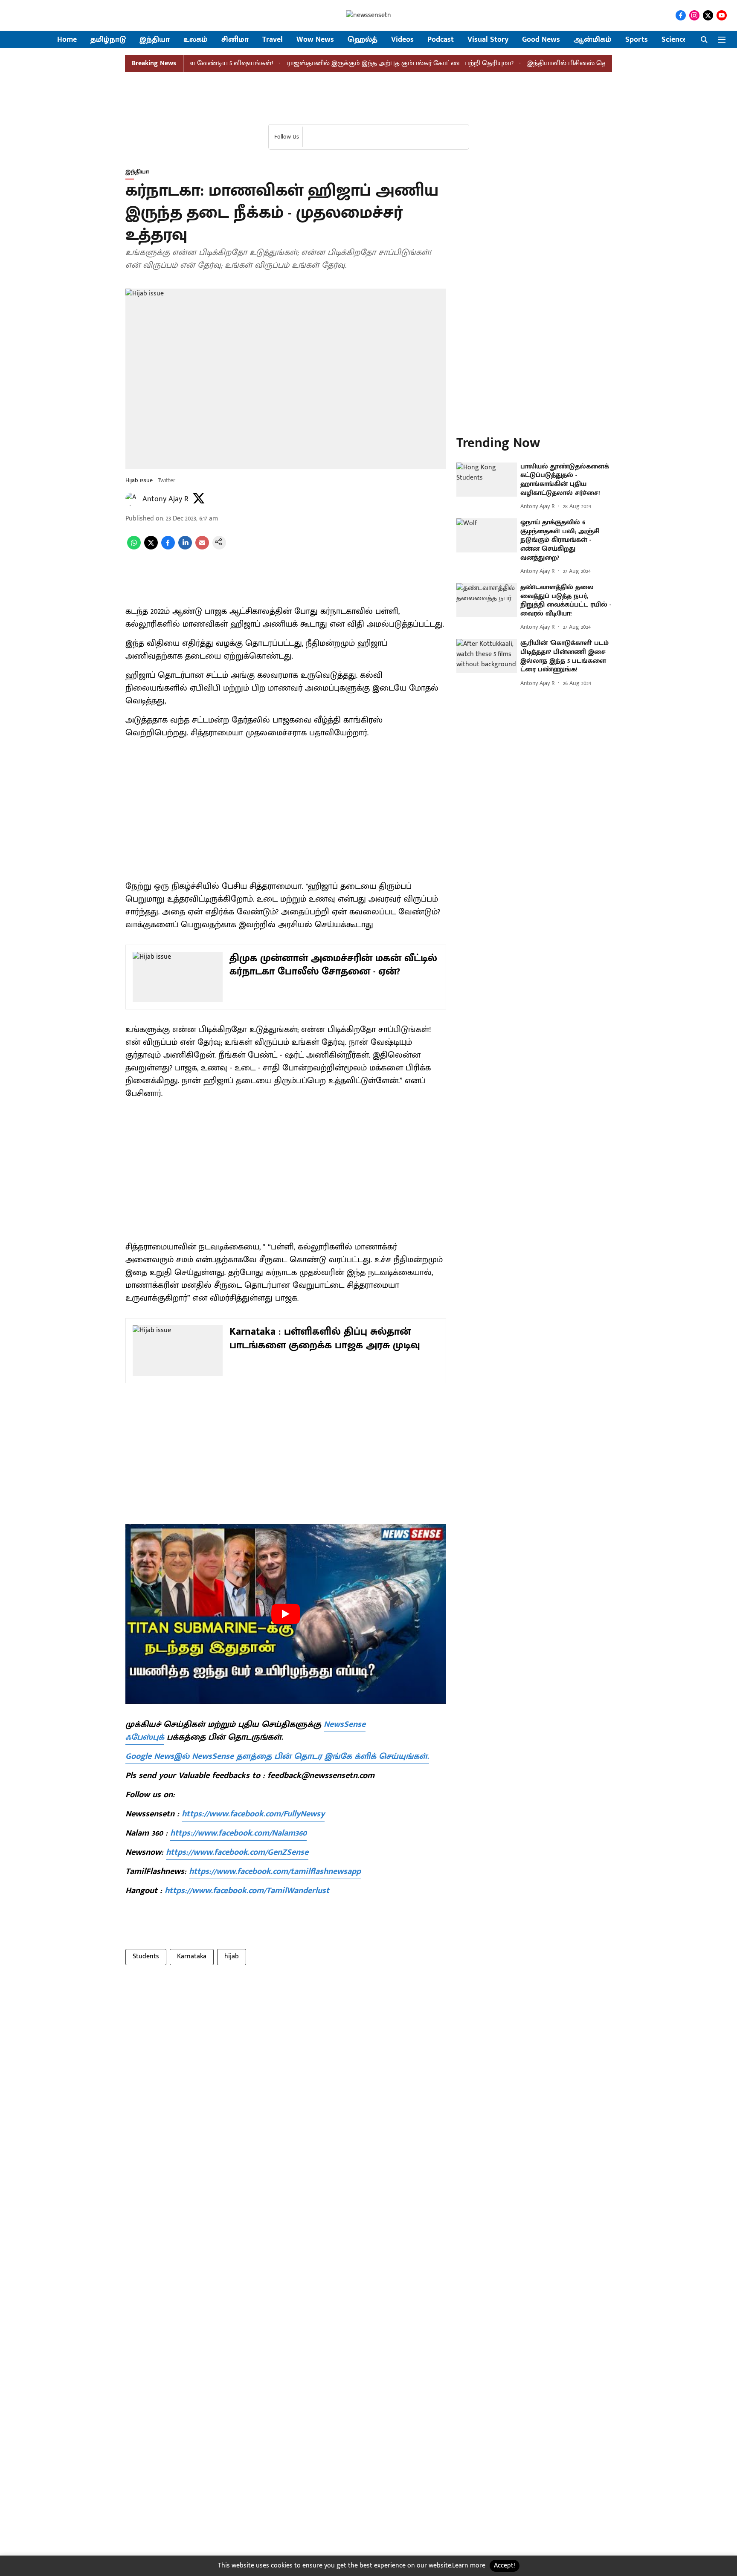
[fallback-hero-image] (487, 480)
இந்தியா (155, 40)
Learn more (469, 2566)
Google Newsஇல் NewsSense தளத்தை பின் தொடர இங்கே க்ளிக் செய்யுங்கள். (277, 1756)
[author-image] (132, 499)
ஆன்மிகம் (593, 40)
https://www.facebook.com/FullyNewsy (253, 1814)
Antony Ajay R (165, 499)
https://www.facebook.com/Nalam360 (238, 1833)
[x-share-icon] (151, 548)
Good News (541, 40)
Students (146, 1956)
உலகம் (196, 40)
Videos (402, 40)
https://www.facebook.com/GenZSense (237, 1852)
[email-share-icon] (202, 548)
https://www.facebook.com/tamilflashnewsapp (275, 1871)
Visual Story (488, 40)
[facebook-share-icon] (168, 548)
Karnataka (192, 1956)
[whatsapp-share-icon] (134, 548)
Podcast (441, 40)
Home (67, 40)
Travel (273, 40)
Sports (637, 40)
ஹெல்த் (363, 40)
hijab (232, 1956)
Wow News (315, 40)
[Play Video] (286, 1614)
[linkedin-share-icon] (185, 548)
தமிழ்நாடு (108, 40)
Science (674, 40)
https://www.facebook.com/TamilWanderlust (247, 1891)
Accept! (505, 2566)
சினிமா (235, 40)
